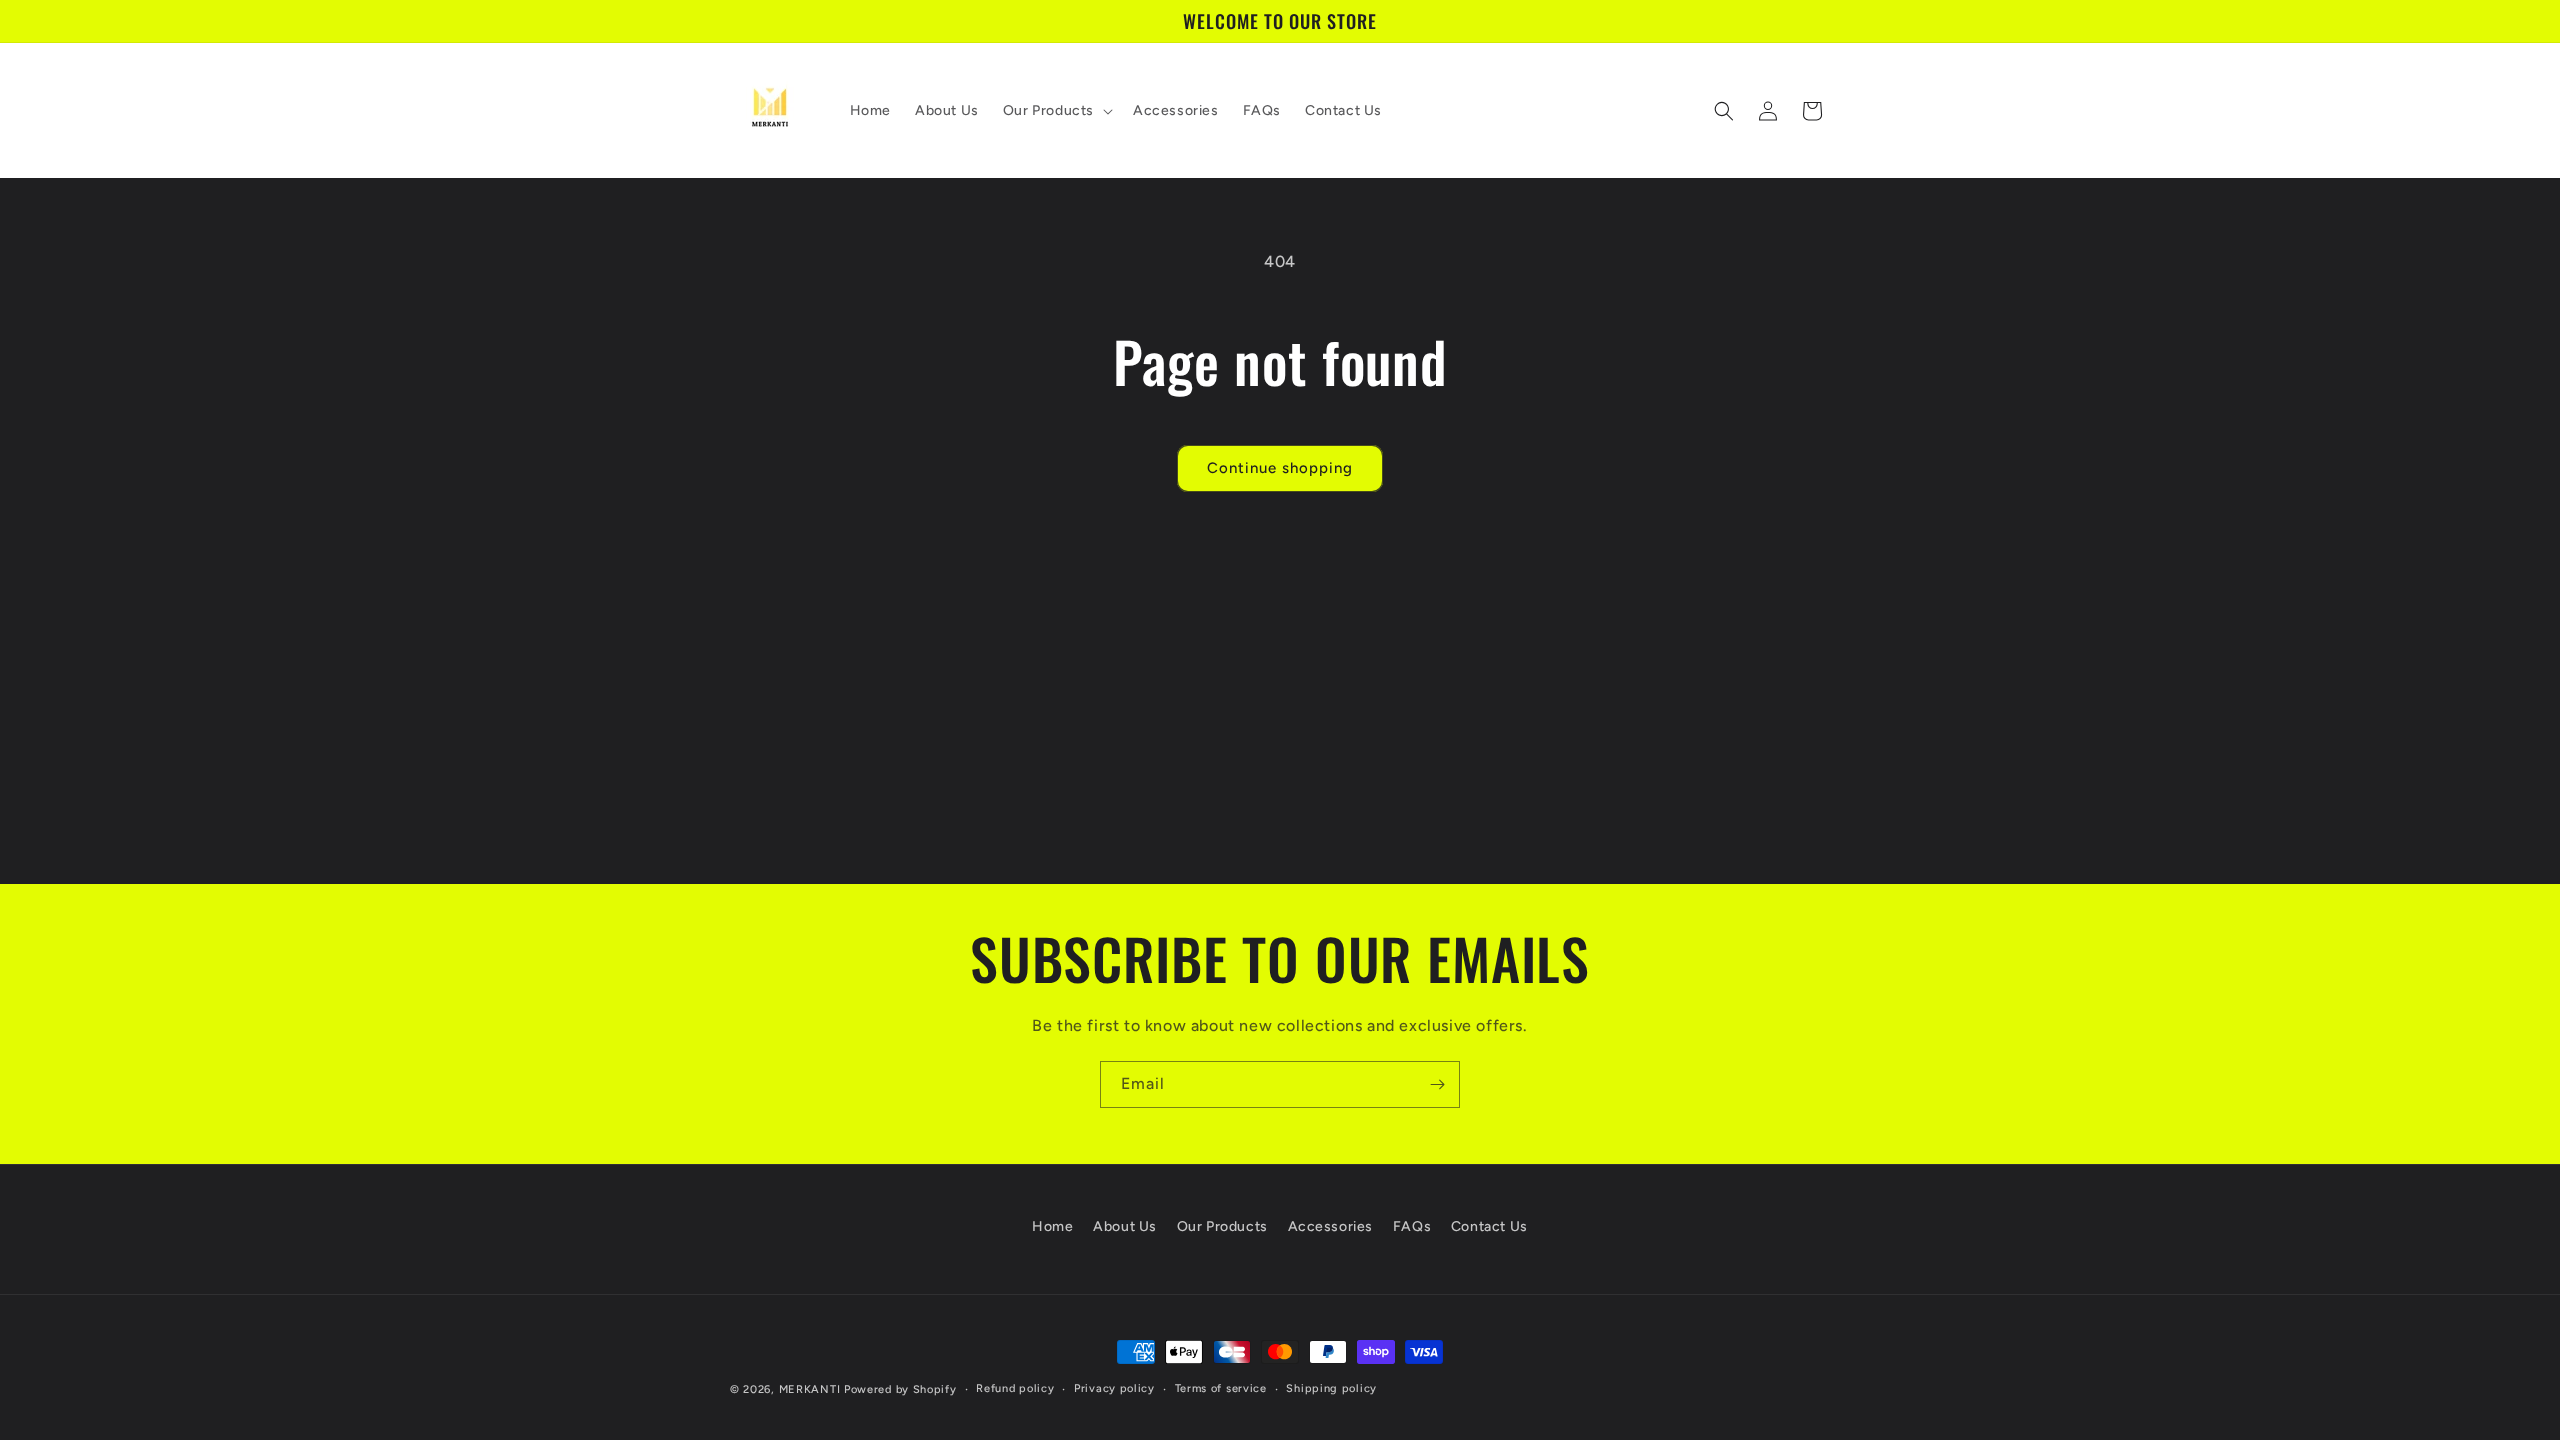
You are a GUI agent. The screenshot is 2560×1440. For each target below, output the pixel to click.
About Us (1125, 1226)
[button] (1056, 111)
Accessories (1331, 1226)
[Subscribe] (1437, 1084)
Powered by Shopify (900, 1389)
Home (1052, 1226)
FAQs (1412, 1226)
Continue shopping (1280, 468)
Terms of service (1221, 1388)
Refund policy (1015, 1388)
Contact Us (1489, 1226)
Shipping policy (1331, 1388)
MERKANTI (810, 1389)
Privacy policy (1114, 1388)
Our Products (1222, 1226)
